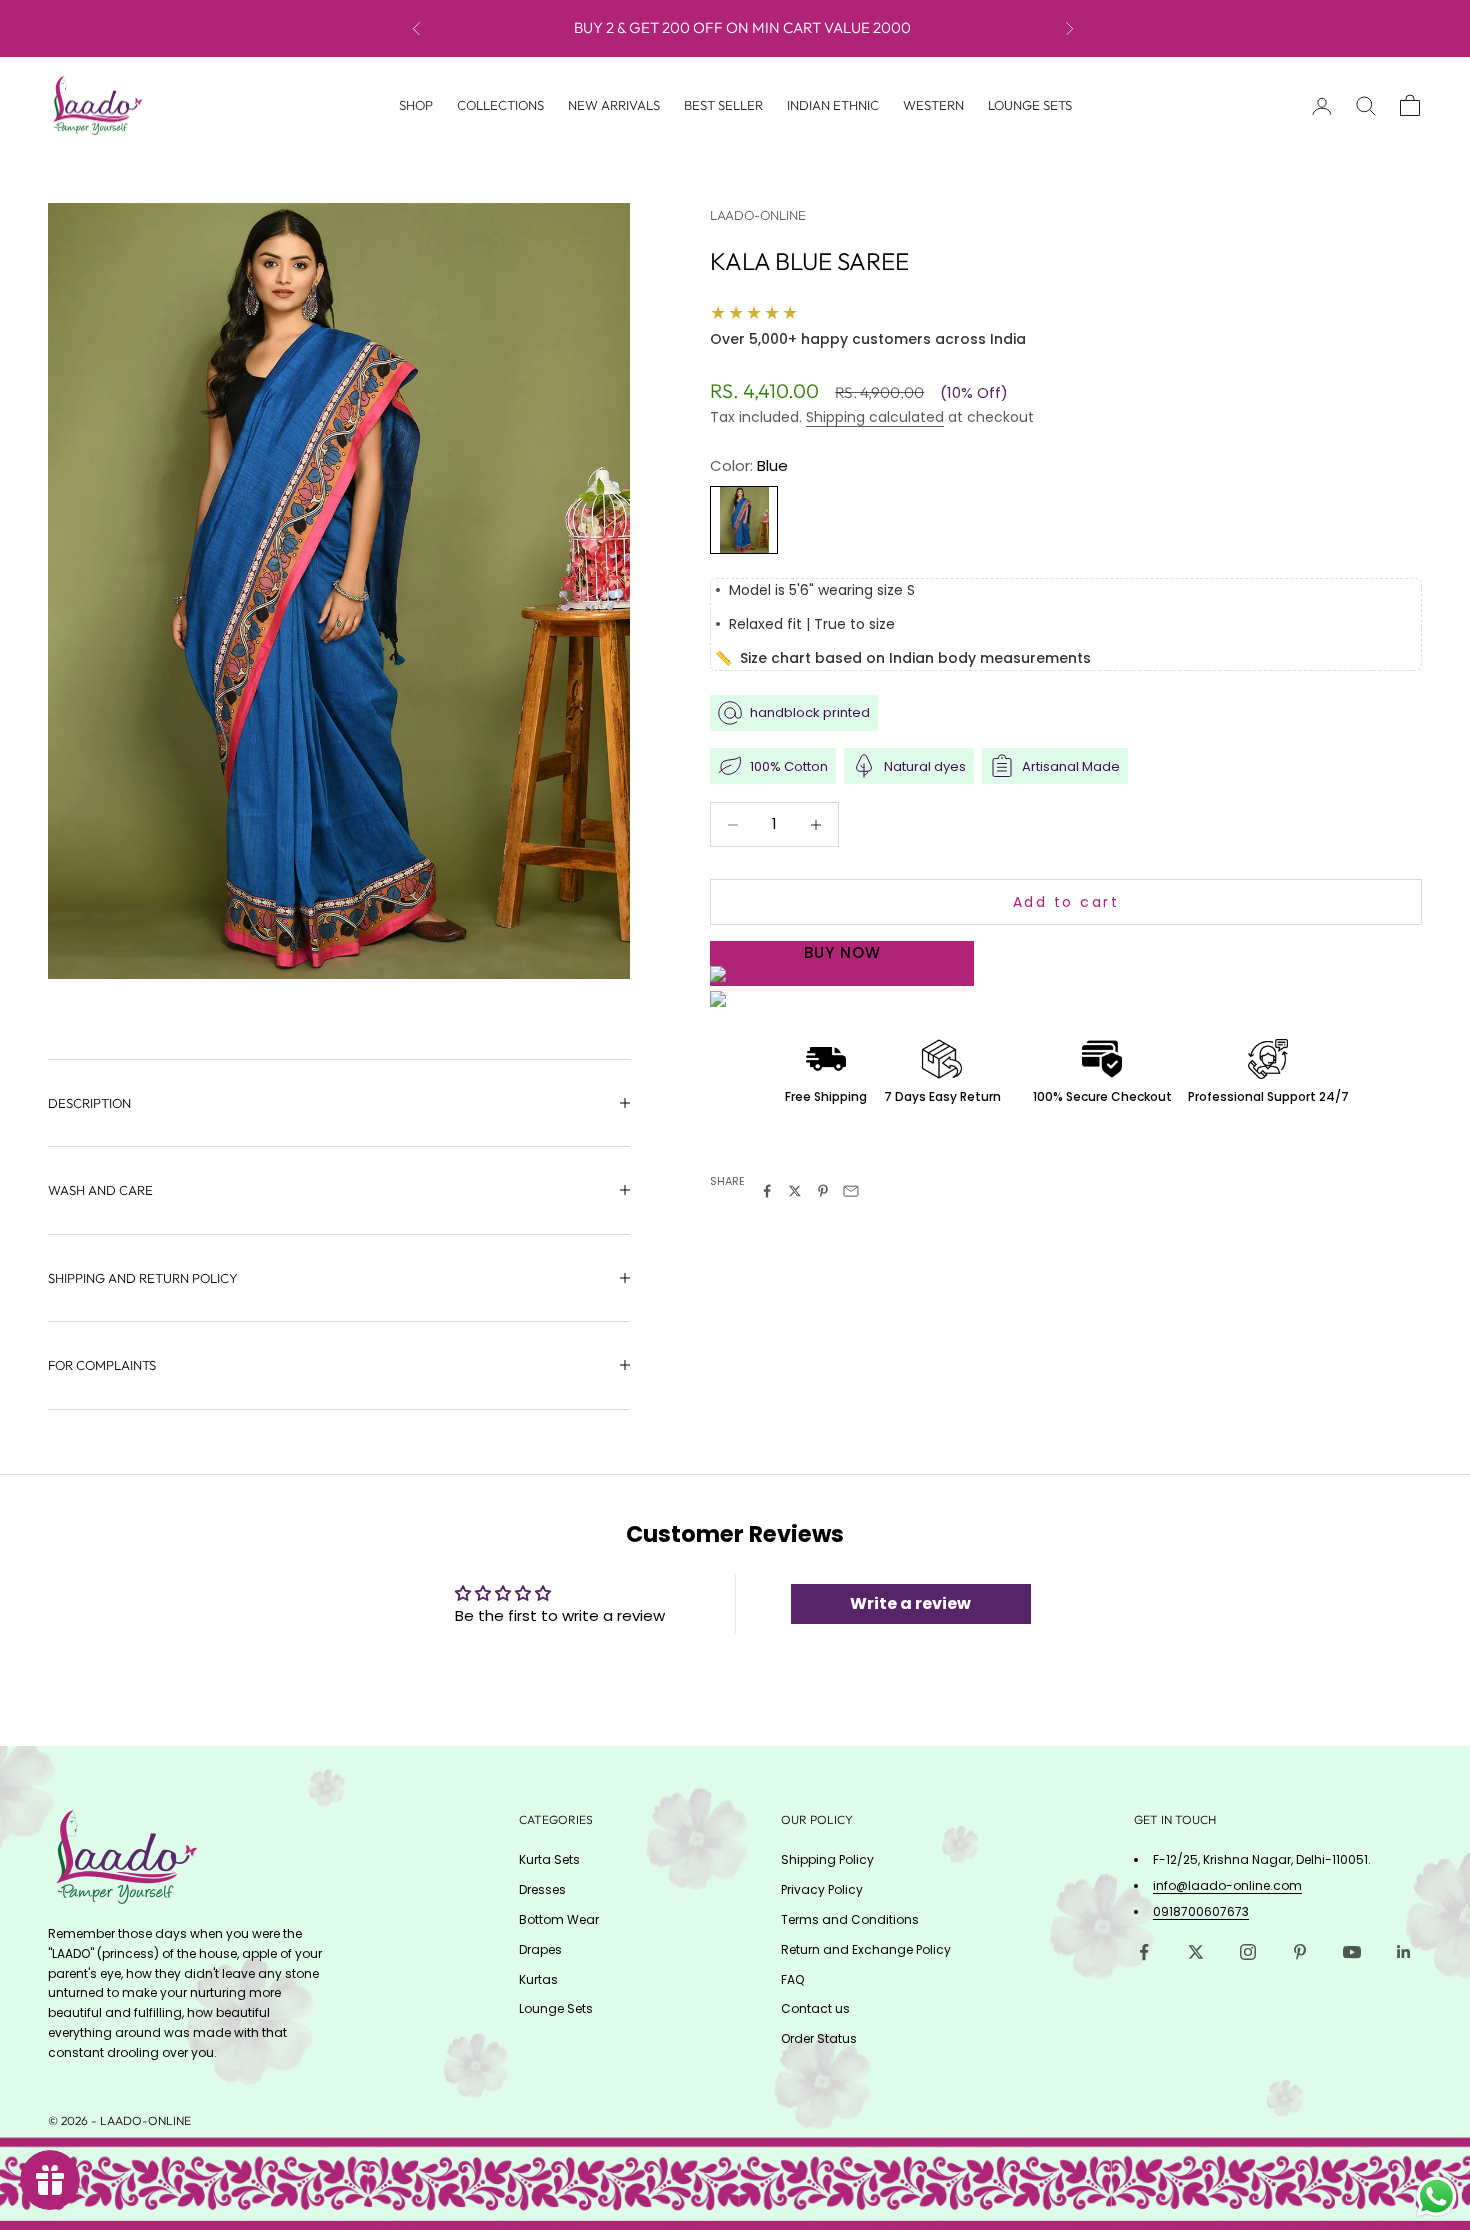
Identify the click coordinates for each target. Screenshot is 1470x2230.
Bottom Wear (559, 1919)
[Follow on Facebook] (1144, 1952)
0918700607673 (1201, 1911)
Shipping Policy (827, 1859)
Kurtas (538, 1979)
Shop (416, 105)
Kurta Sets (549, 1859)
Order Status (819, 2038)
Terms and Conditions (850, 1919)
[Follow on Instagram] (1248, 1952)
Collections (500, 105)
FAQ (792, 1979)
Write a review (910, 1603)
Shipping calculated (875, 417)
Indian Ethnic (833, 105)
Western (933, 105)
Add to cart (1066, 902)
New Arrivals (614, 105)
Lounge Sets (1030, 105)
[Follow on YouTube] (1352, 1952)
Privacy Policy (822, 1889)
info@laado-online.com (1227, 1885)
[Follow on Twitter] (1196, 1952)
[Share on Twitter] (795, 1191)
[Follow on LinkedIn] (1404, 1952)
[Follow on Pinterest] (1300, 1952)
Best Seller (723, 105)
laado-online (758, 215)
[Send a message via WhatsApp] (1436, 2196)
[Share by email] (851, 1191)
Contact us (815, 2008)
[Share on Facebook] (767, 1191)
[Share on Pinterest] (823, 1191)
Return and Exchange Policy (866, 1949)
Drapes (540, 1949)
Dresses (542, 1889)
